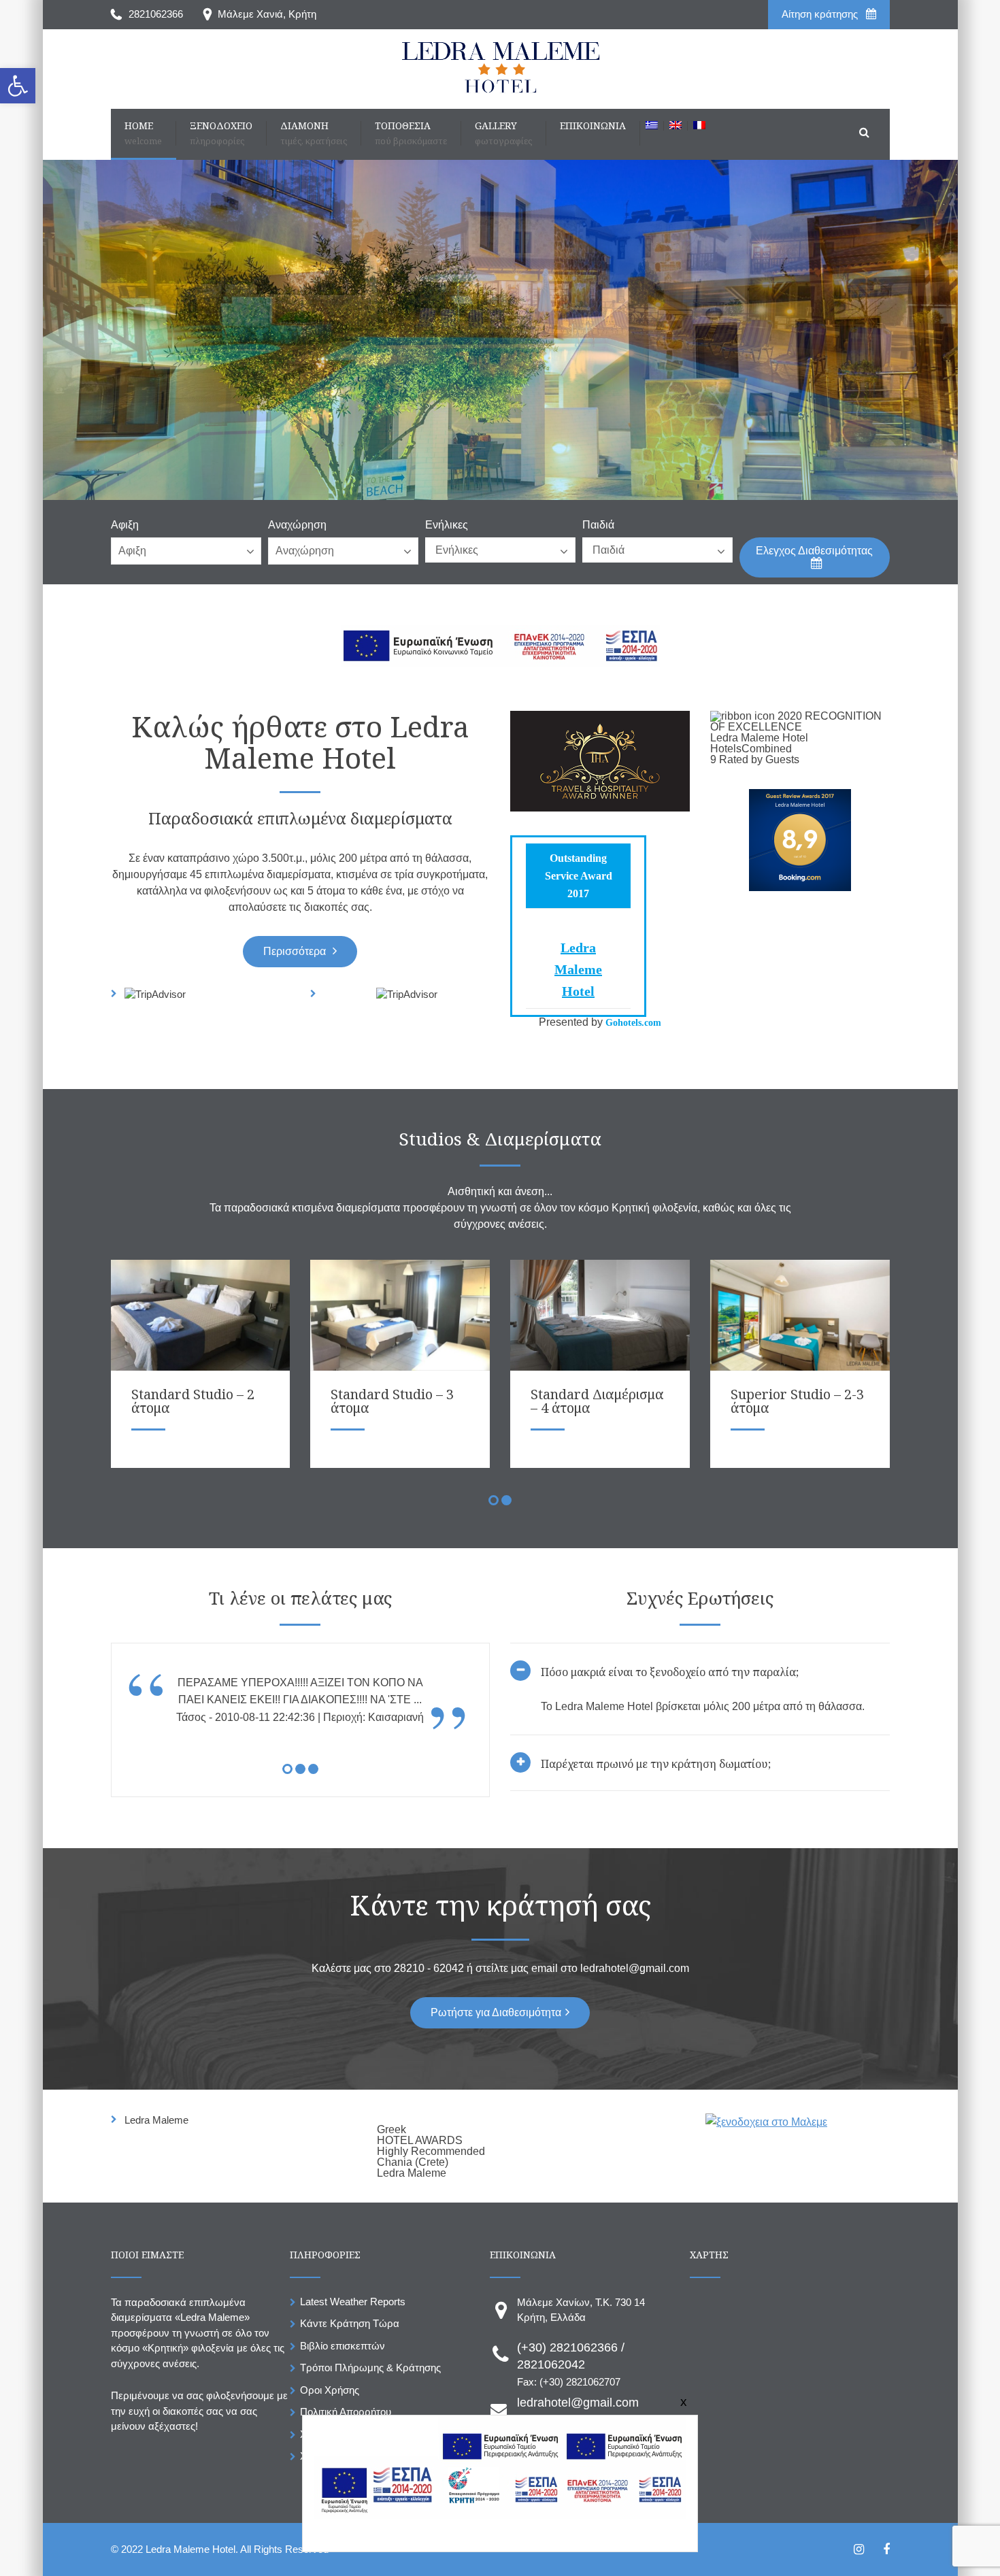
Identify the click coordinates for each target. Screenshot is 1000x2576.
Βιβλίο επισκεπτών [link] (343, 2346)
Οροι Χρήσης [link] (330, 2390)
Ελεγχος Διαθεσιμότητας (814, 551)
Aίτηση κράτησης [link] (821, 14)
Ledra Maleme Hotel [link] (578, 969)
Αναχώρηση (297, 525)
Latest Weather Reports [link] (353, 2302)
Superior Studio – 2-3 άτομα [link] (797, 1401)
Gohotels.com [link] (632, 1023)
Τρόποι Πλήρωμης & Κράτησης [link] (370, 2368)
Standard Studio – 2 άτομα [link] (193, 1401)
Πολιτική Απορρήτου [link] (346, 2412)
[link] (18, 86)
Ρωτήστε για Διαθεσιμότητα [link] (496, 2012)
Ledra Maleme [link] (156, 2120)
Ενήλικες (447, 525)
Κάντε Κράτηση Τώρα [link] (350, 2323)
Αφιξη (125, 525)
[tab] (700, 1717)
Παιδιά (598, 525)
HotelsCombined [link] (751, 749)
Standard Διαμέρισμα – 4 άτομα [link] (597, 1401)
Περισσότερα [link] (296, 951)
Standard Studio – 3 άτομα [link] (392, 1401)
